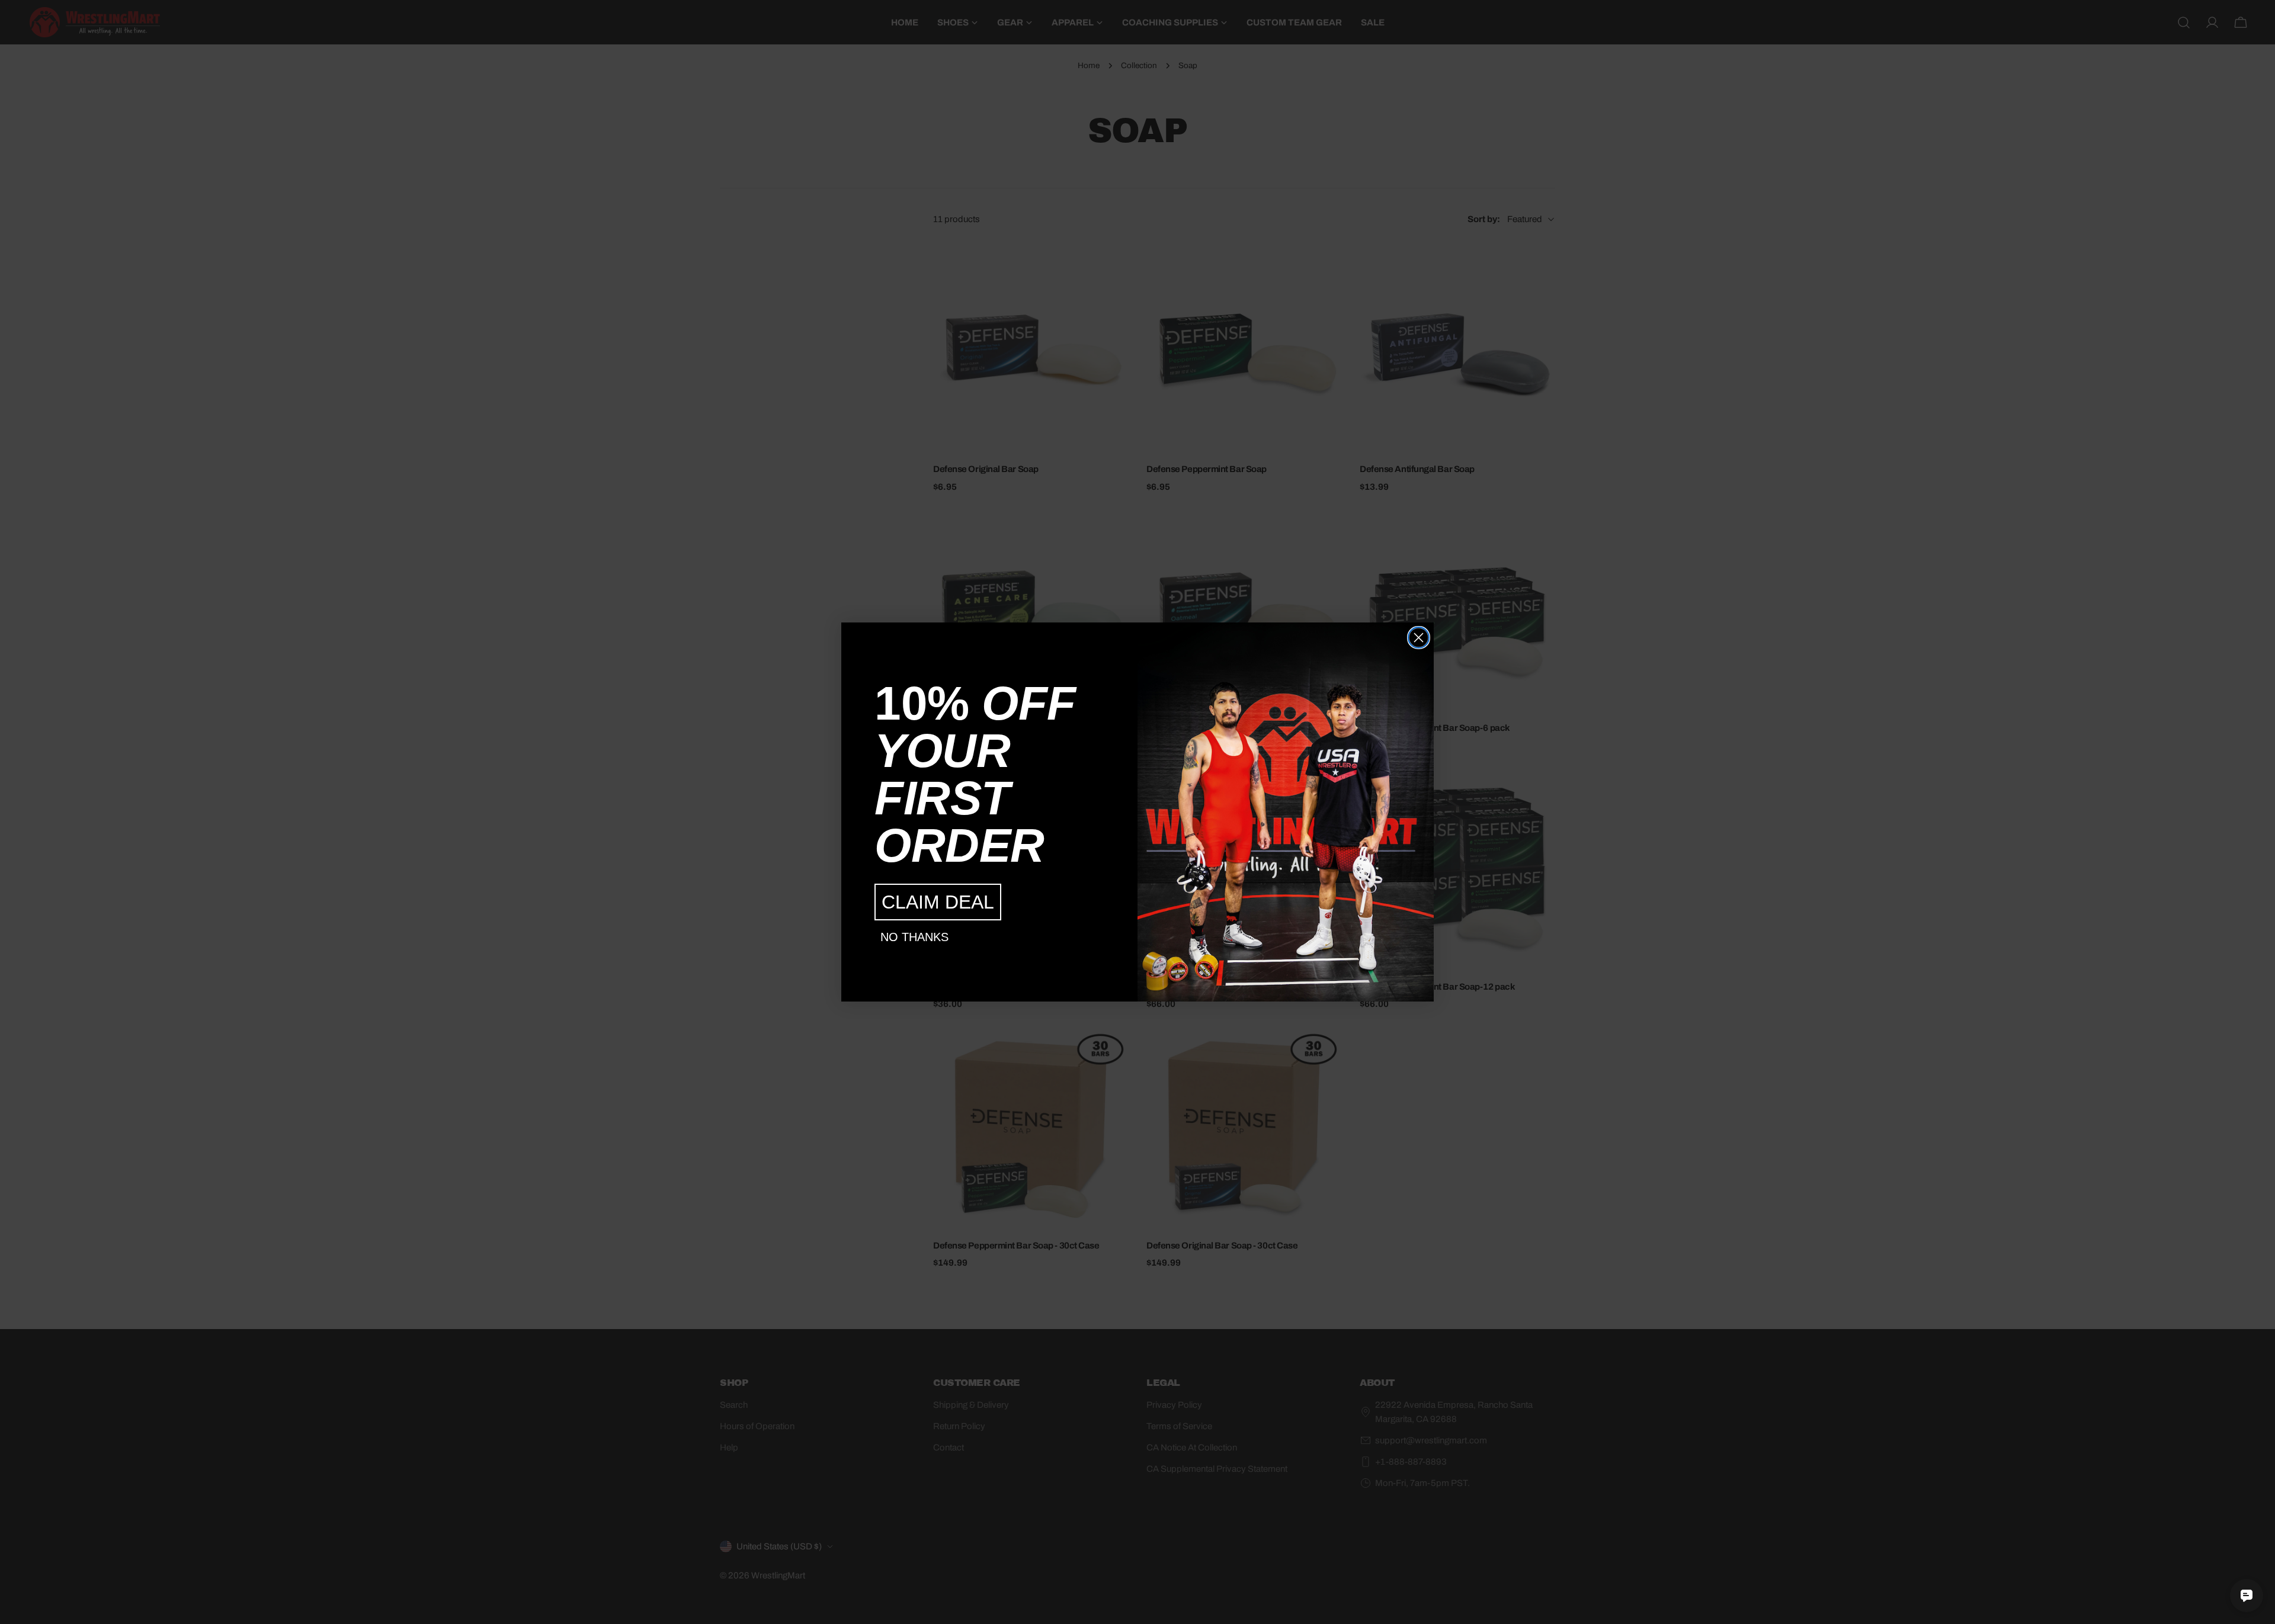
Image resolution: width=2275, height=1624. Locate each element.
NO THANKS (914, 937)
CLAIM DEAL (938, 902)
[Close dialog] (1419, 638)
